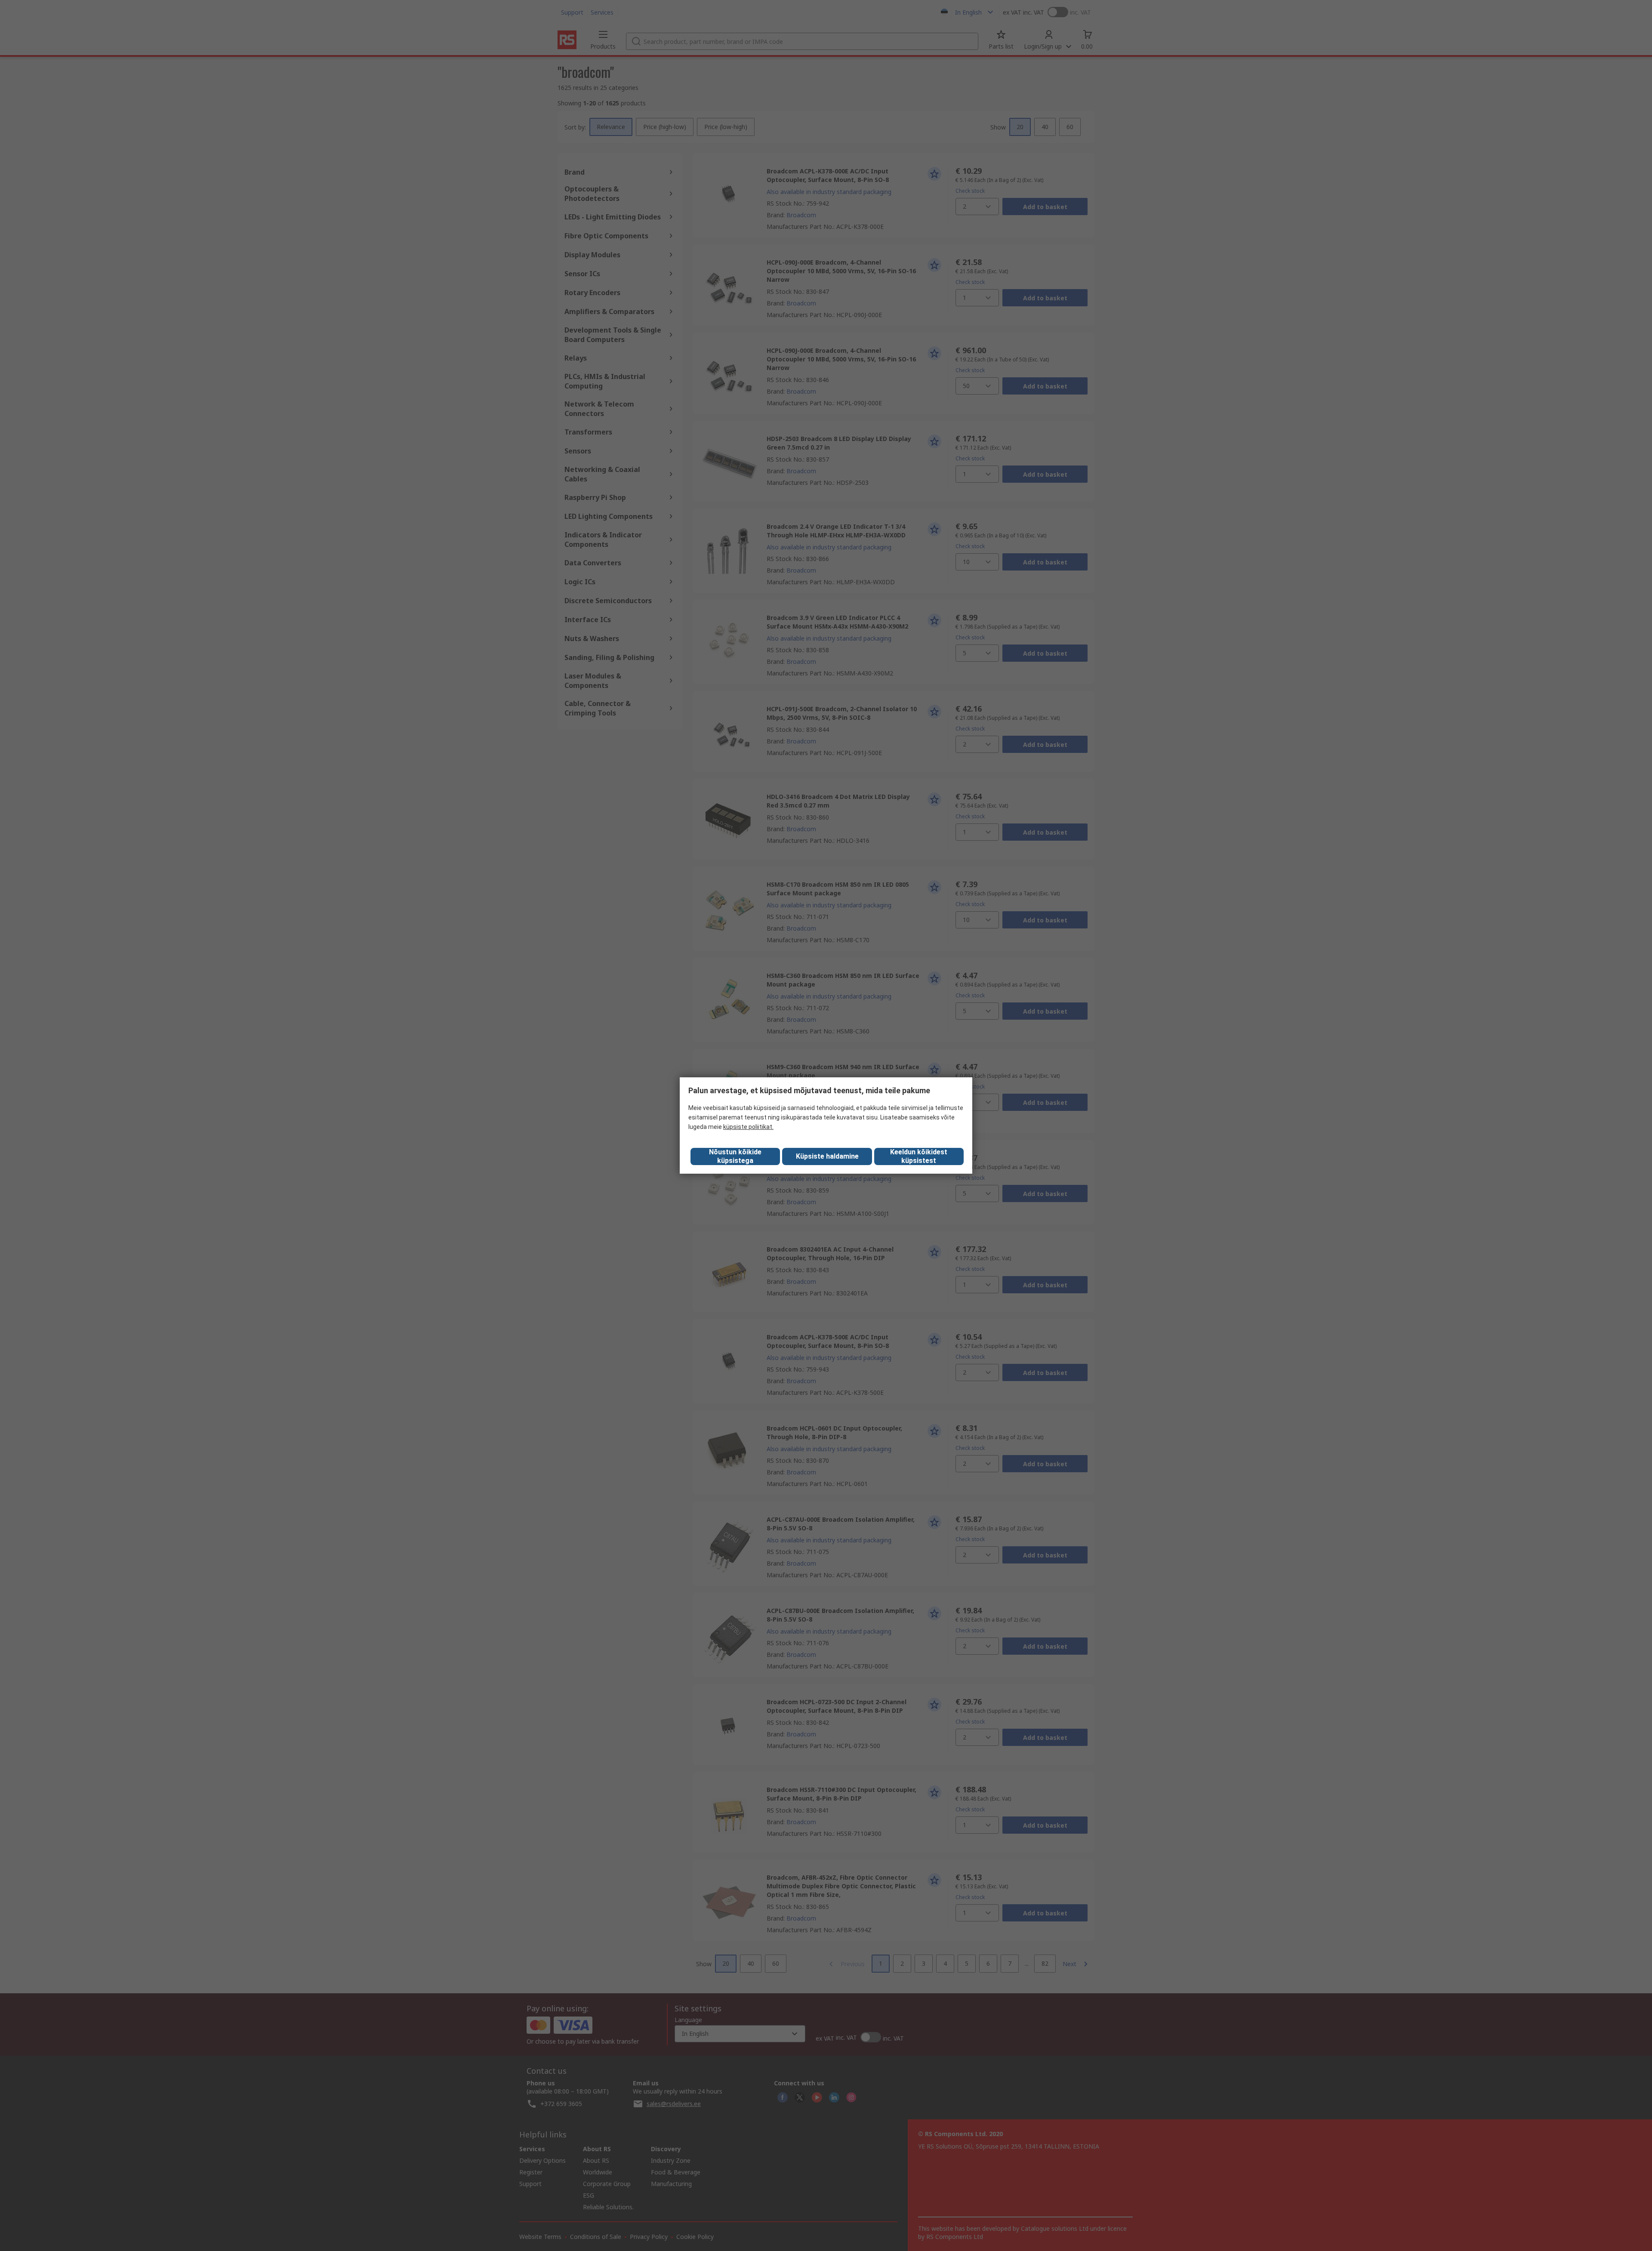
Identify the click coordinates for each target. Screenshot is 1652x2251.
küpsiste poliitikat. (748, 1127)
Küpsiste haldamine (827, 1156)
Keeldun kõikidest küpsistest (919, 1156)
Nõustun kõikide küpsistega (735, 1156)
